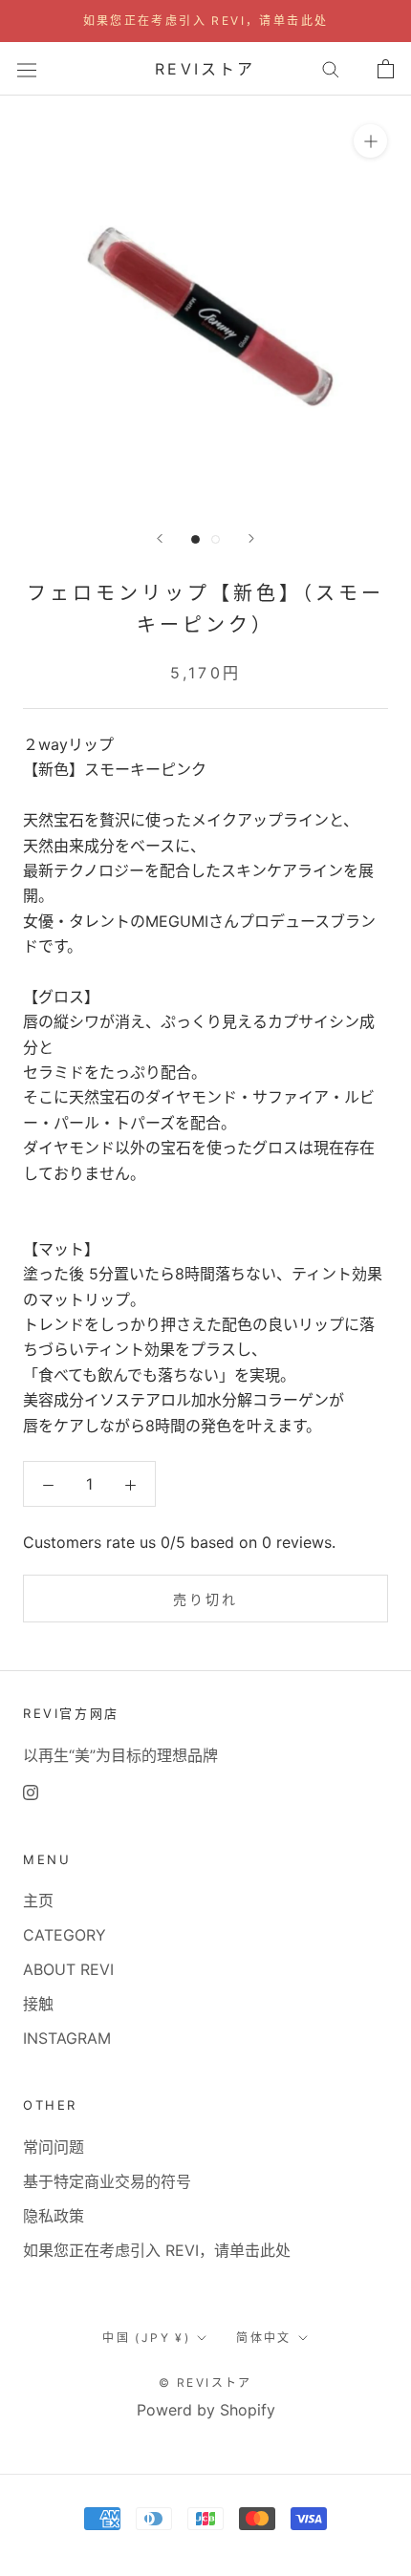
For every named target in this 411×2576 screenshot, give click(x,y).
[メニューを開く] (27, 68)
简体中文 (264, 2338)
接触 (38, 2004)
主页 (38, 1900)
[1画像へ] (195, 539)
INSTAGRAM (67, 2038)
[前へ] (160, 538)
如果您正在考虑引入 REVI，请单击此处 (206, 21)
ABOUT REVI (68, 1969)
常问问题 (54, 2147)
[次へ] (251, 538)
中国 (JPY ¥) (146, 2338)
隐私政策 (54, 2216)
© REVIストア (205, 2383)
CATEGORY (65, 1935)
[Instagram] (31, 1792)
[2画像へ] (216, 539)
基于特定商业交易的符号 (107, 2181)
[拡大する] (370, 141)
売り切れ (205, 1599)
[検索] (331, 69)
